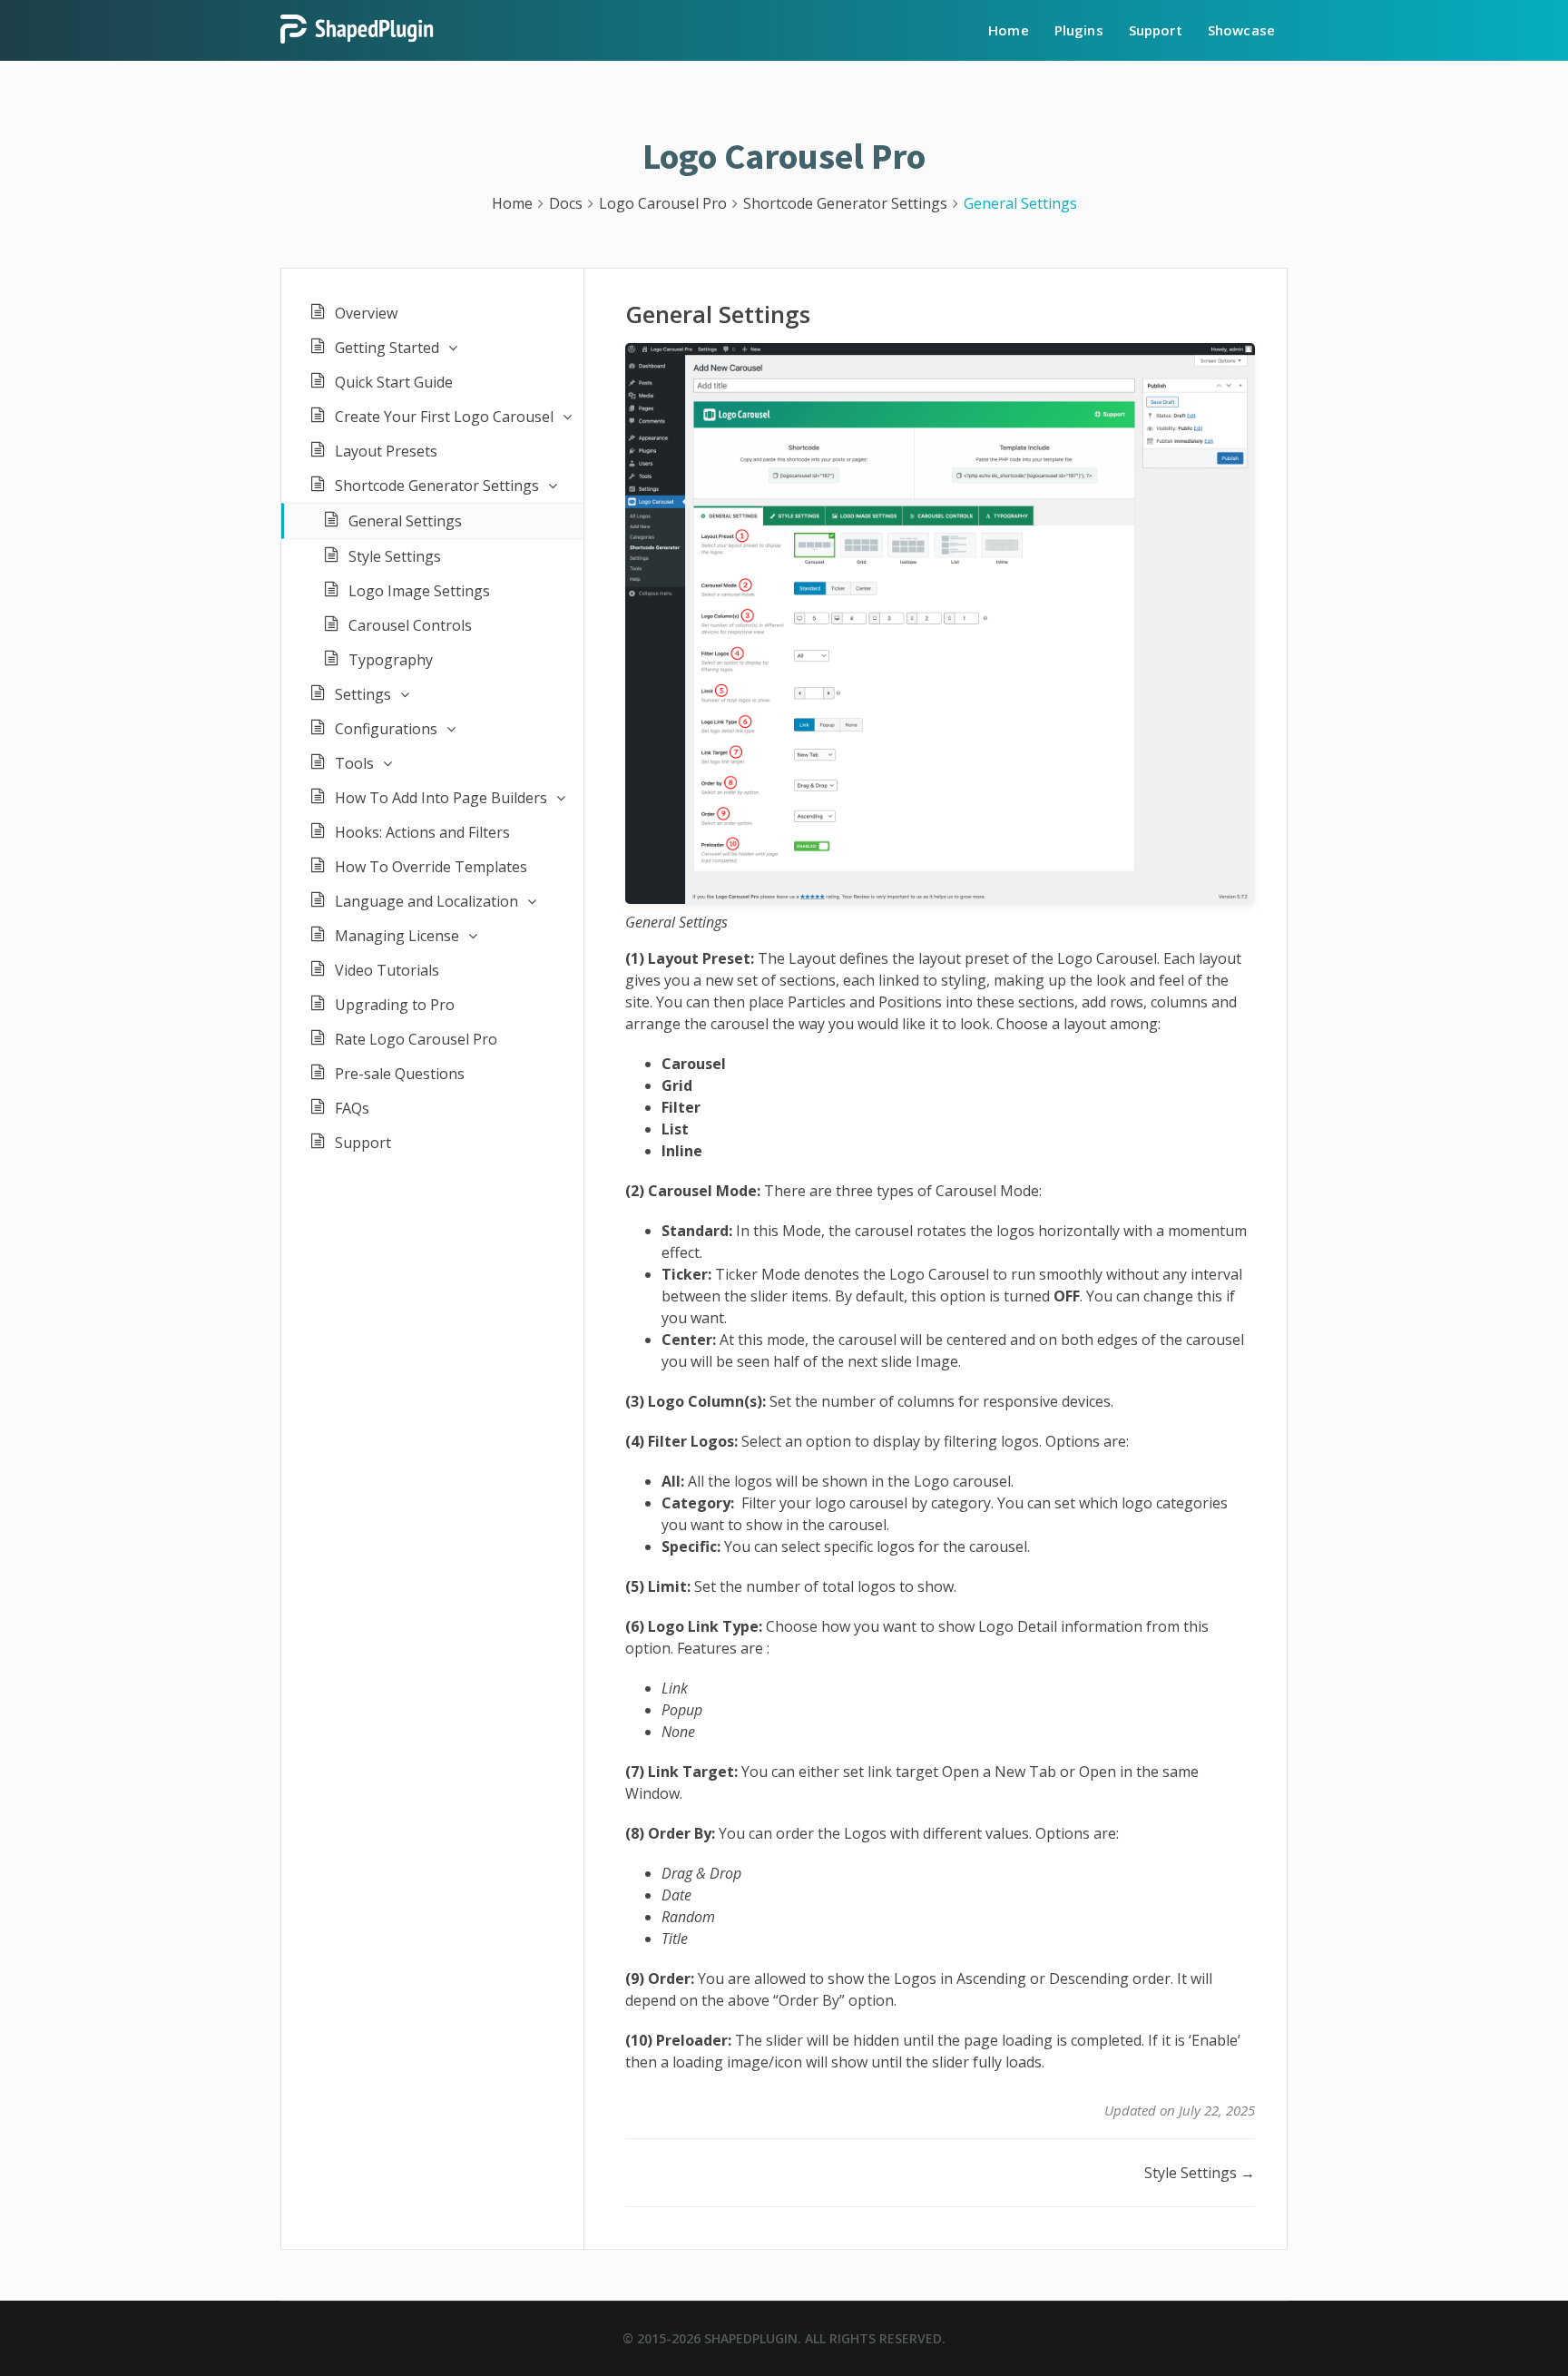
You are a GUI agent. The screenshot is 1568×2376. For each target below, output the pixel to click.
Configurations (386, 729)
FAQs (352, 1108)
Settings (363, 694)
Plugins (1079, 30)
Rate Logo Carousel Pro (416, 1039)
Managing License (397, 936)
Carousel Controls (410, 625)
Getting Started (387, 348)
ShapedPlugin (751, 2338)
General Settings (405, 521)
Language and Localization (426, 901)
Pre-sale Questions (400, 1074)
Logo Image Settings (419, 591)
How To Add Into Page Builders (441, 798)
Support (1156, 30)
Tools (354, 763)
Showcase (1241, 30)
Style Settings (395, 556)
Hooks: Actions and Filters (422, 832)
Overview (366, 313)
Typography (391, 660)
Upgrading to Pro (395, 1005)
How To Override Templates (431, 867)
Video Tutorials (387, 970)
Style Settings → (1200, 2173)
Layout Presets (386, 451)
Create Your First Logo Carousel (444, 417)
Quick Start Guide (394, 382)
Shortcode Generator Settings (437, 486)
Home (1009, 30)
